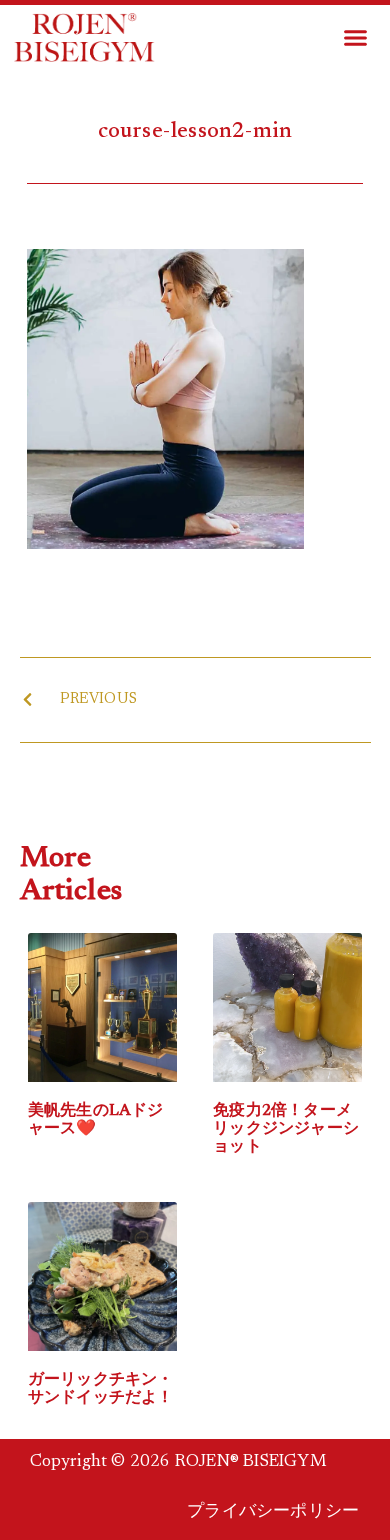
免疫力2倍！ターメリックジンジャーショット (286, 1129)
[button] (356, 38)
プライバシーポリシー (273, 1512)
